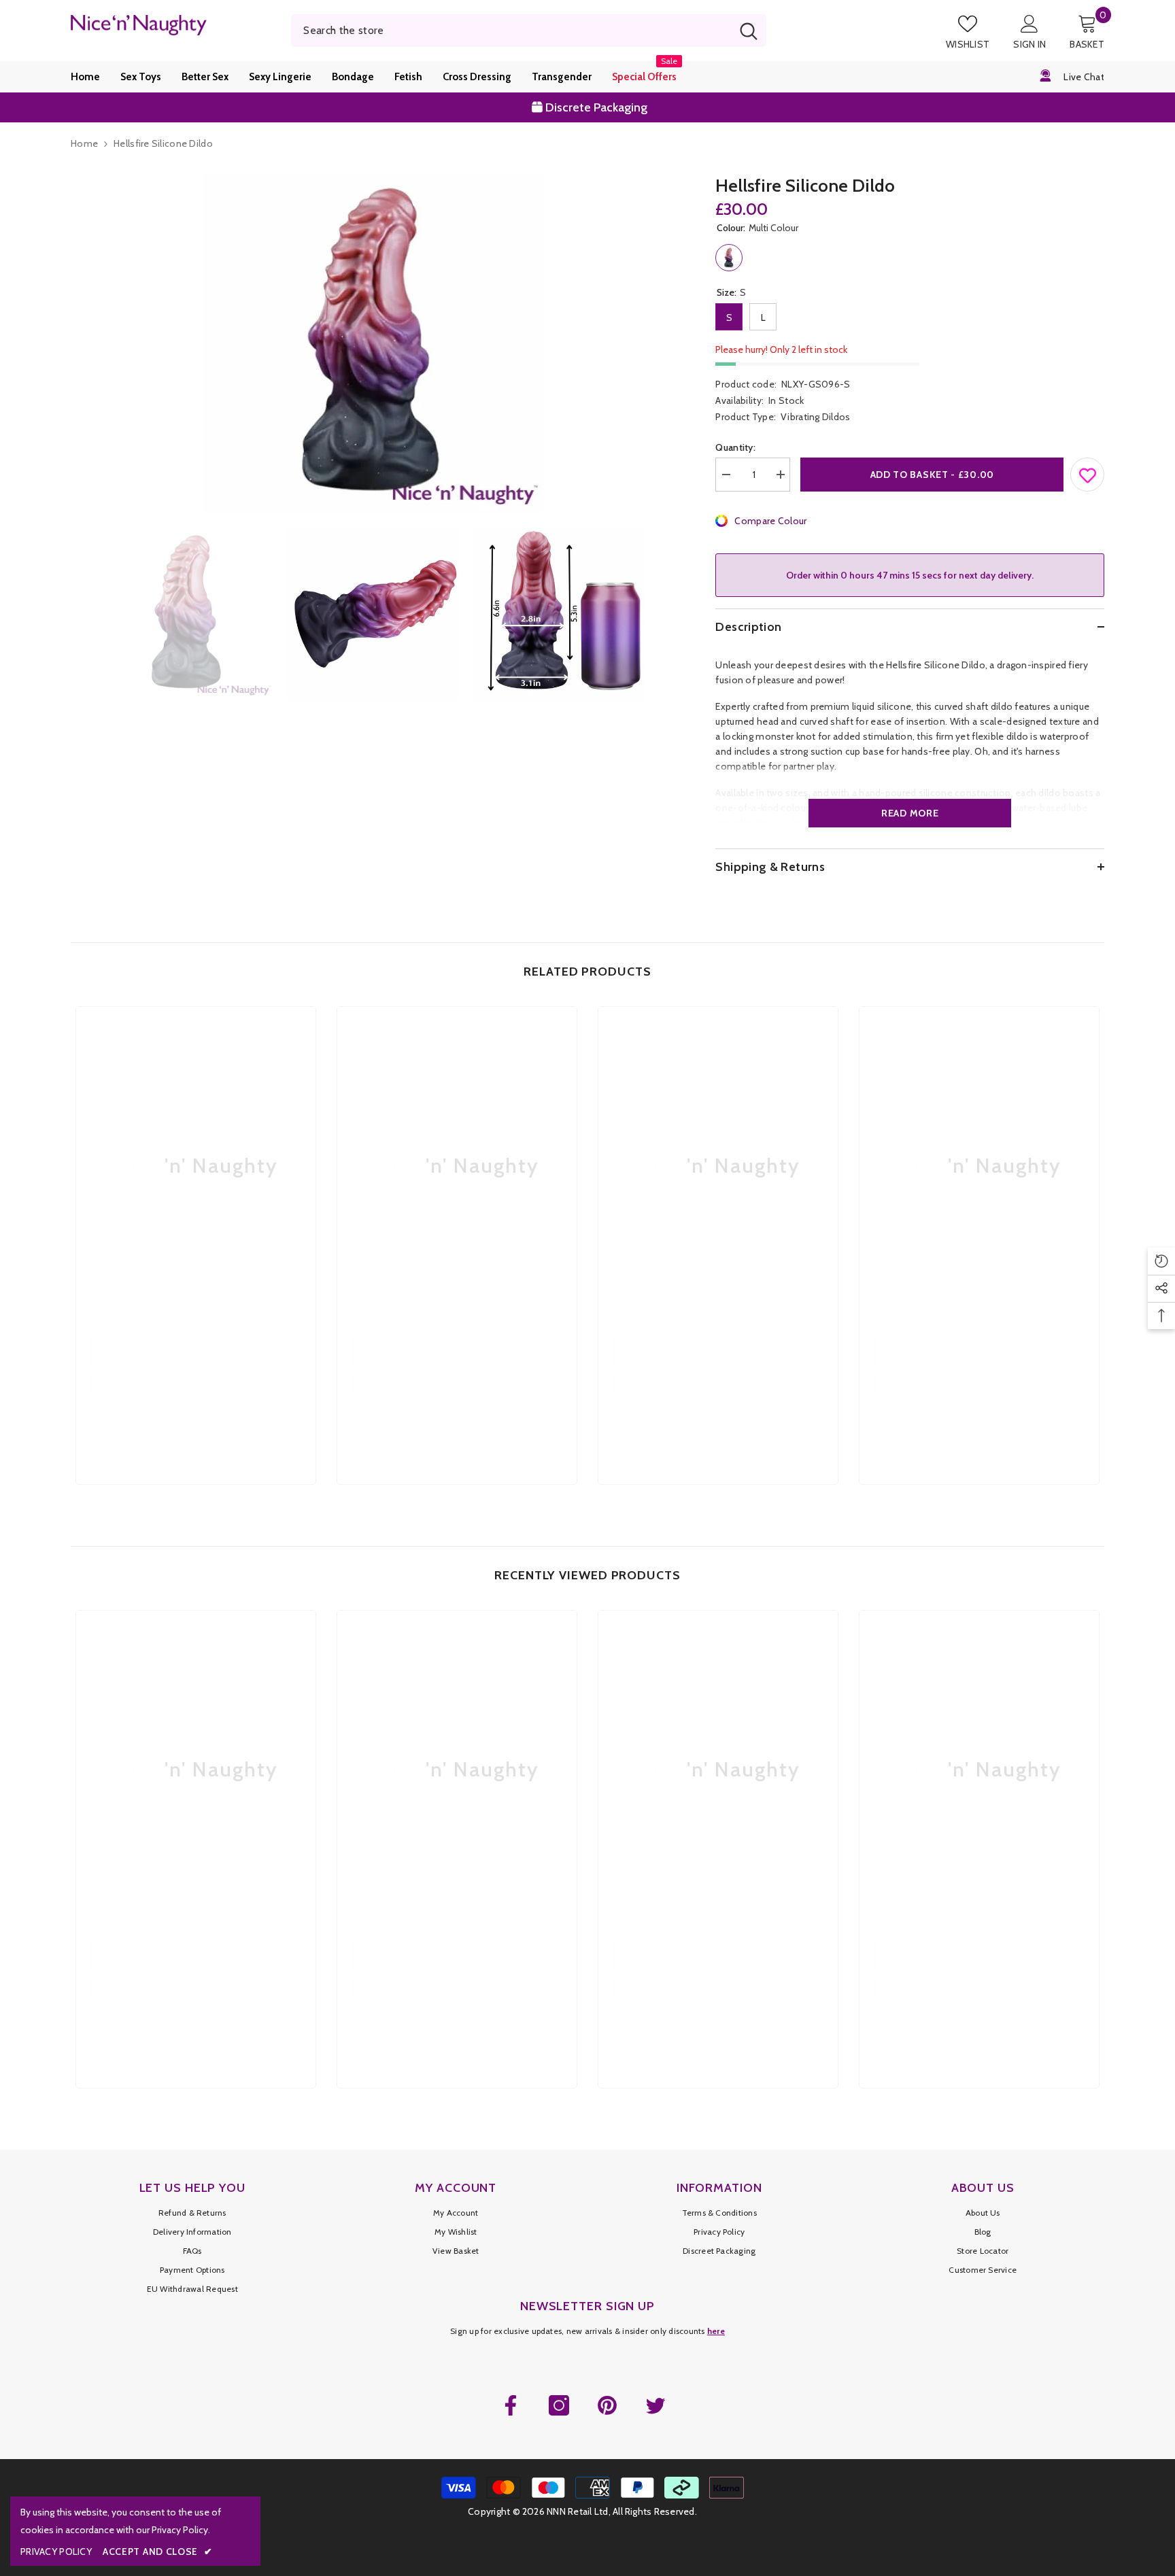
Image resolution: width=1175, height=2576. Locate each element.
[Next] (670, 614)
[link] (196, 1354)
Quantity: (735, 447)
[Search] (529, 31)
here (716, 2331)
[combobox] (511, 31)
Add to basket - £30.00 (932, 475)
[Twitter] (655, 2405)
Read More (910, 813)
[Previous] (75, 614)
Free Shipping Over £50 (597, 107)
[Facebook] (511, 2405)
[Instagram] (559, 2405)
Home (84, 143)
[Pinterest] (607, 2405)
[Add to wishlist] (1088, 472)
